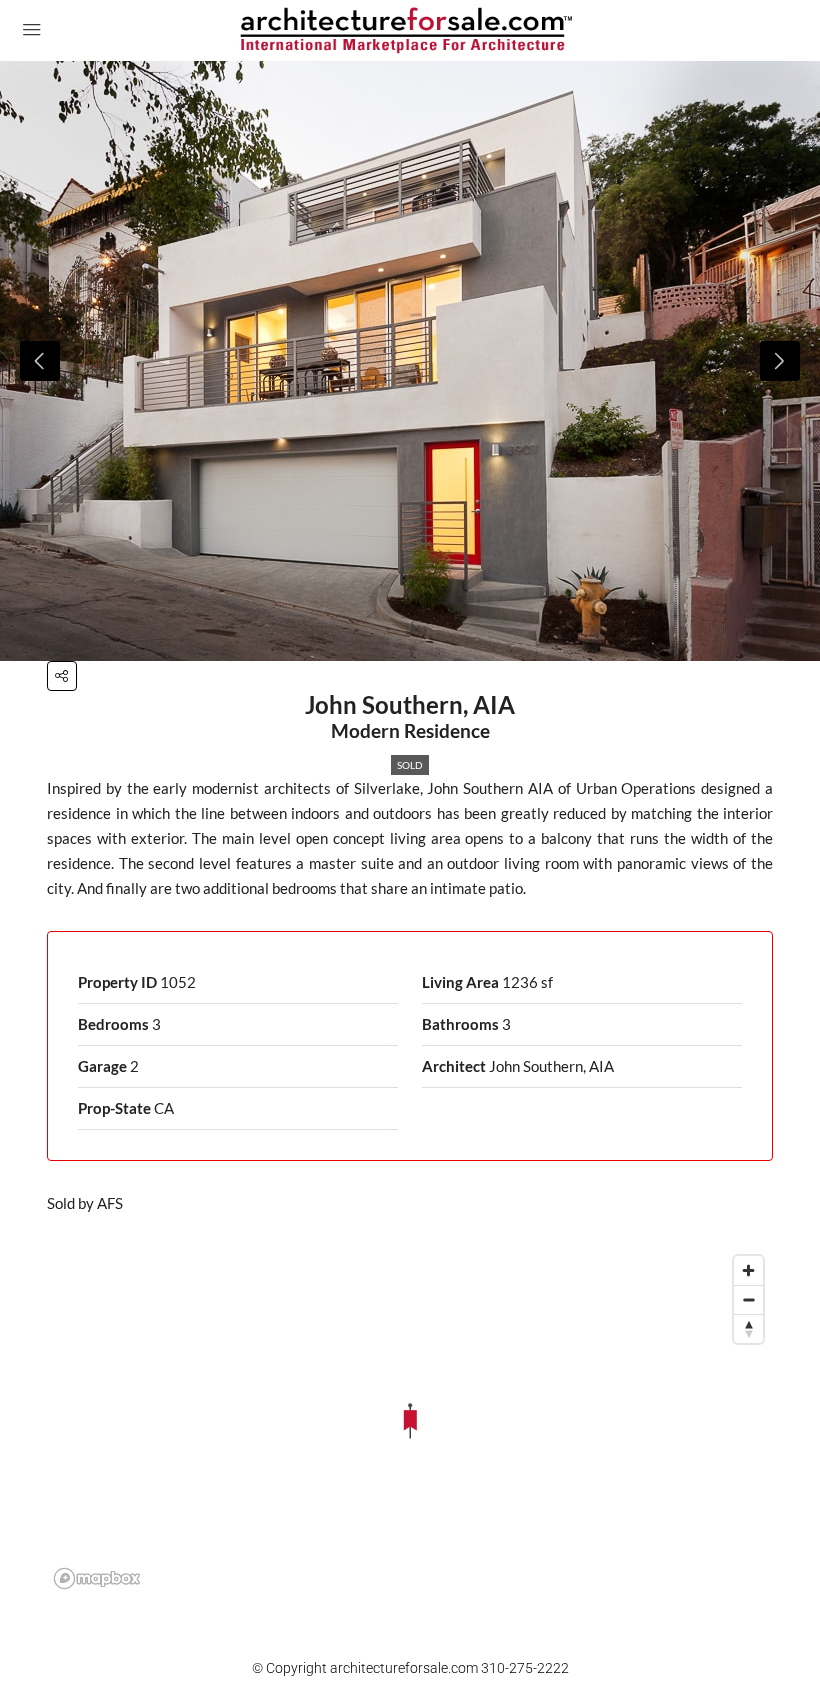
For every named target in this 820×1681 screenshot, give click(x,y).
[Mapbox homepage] (97, 1578)
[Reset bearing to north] (748, 1328)
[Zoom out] (748, 1299)
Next (780, 361)
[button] (62, 676)
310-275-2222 (525, 1668)
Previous (40, 361)
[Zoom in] (748, 1270)
